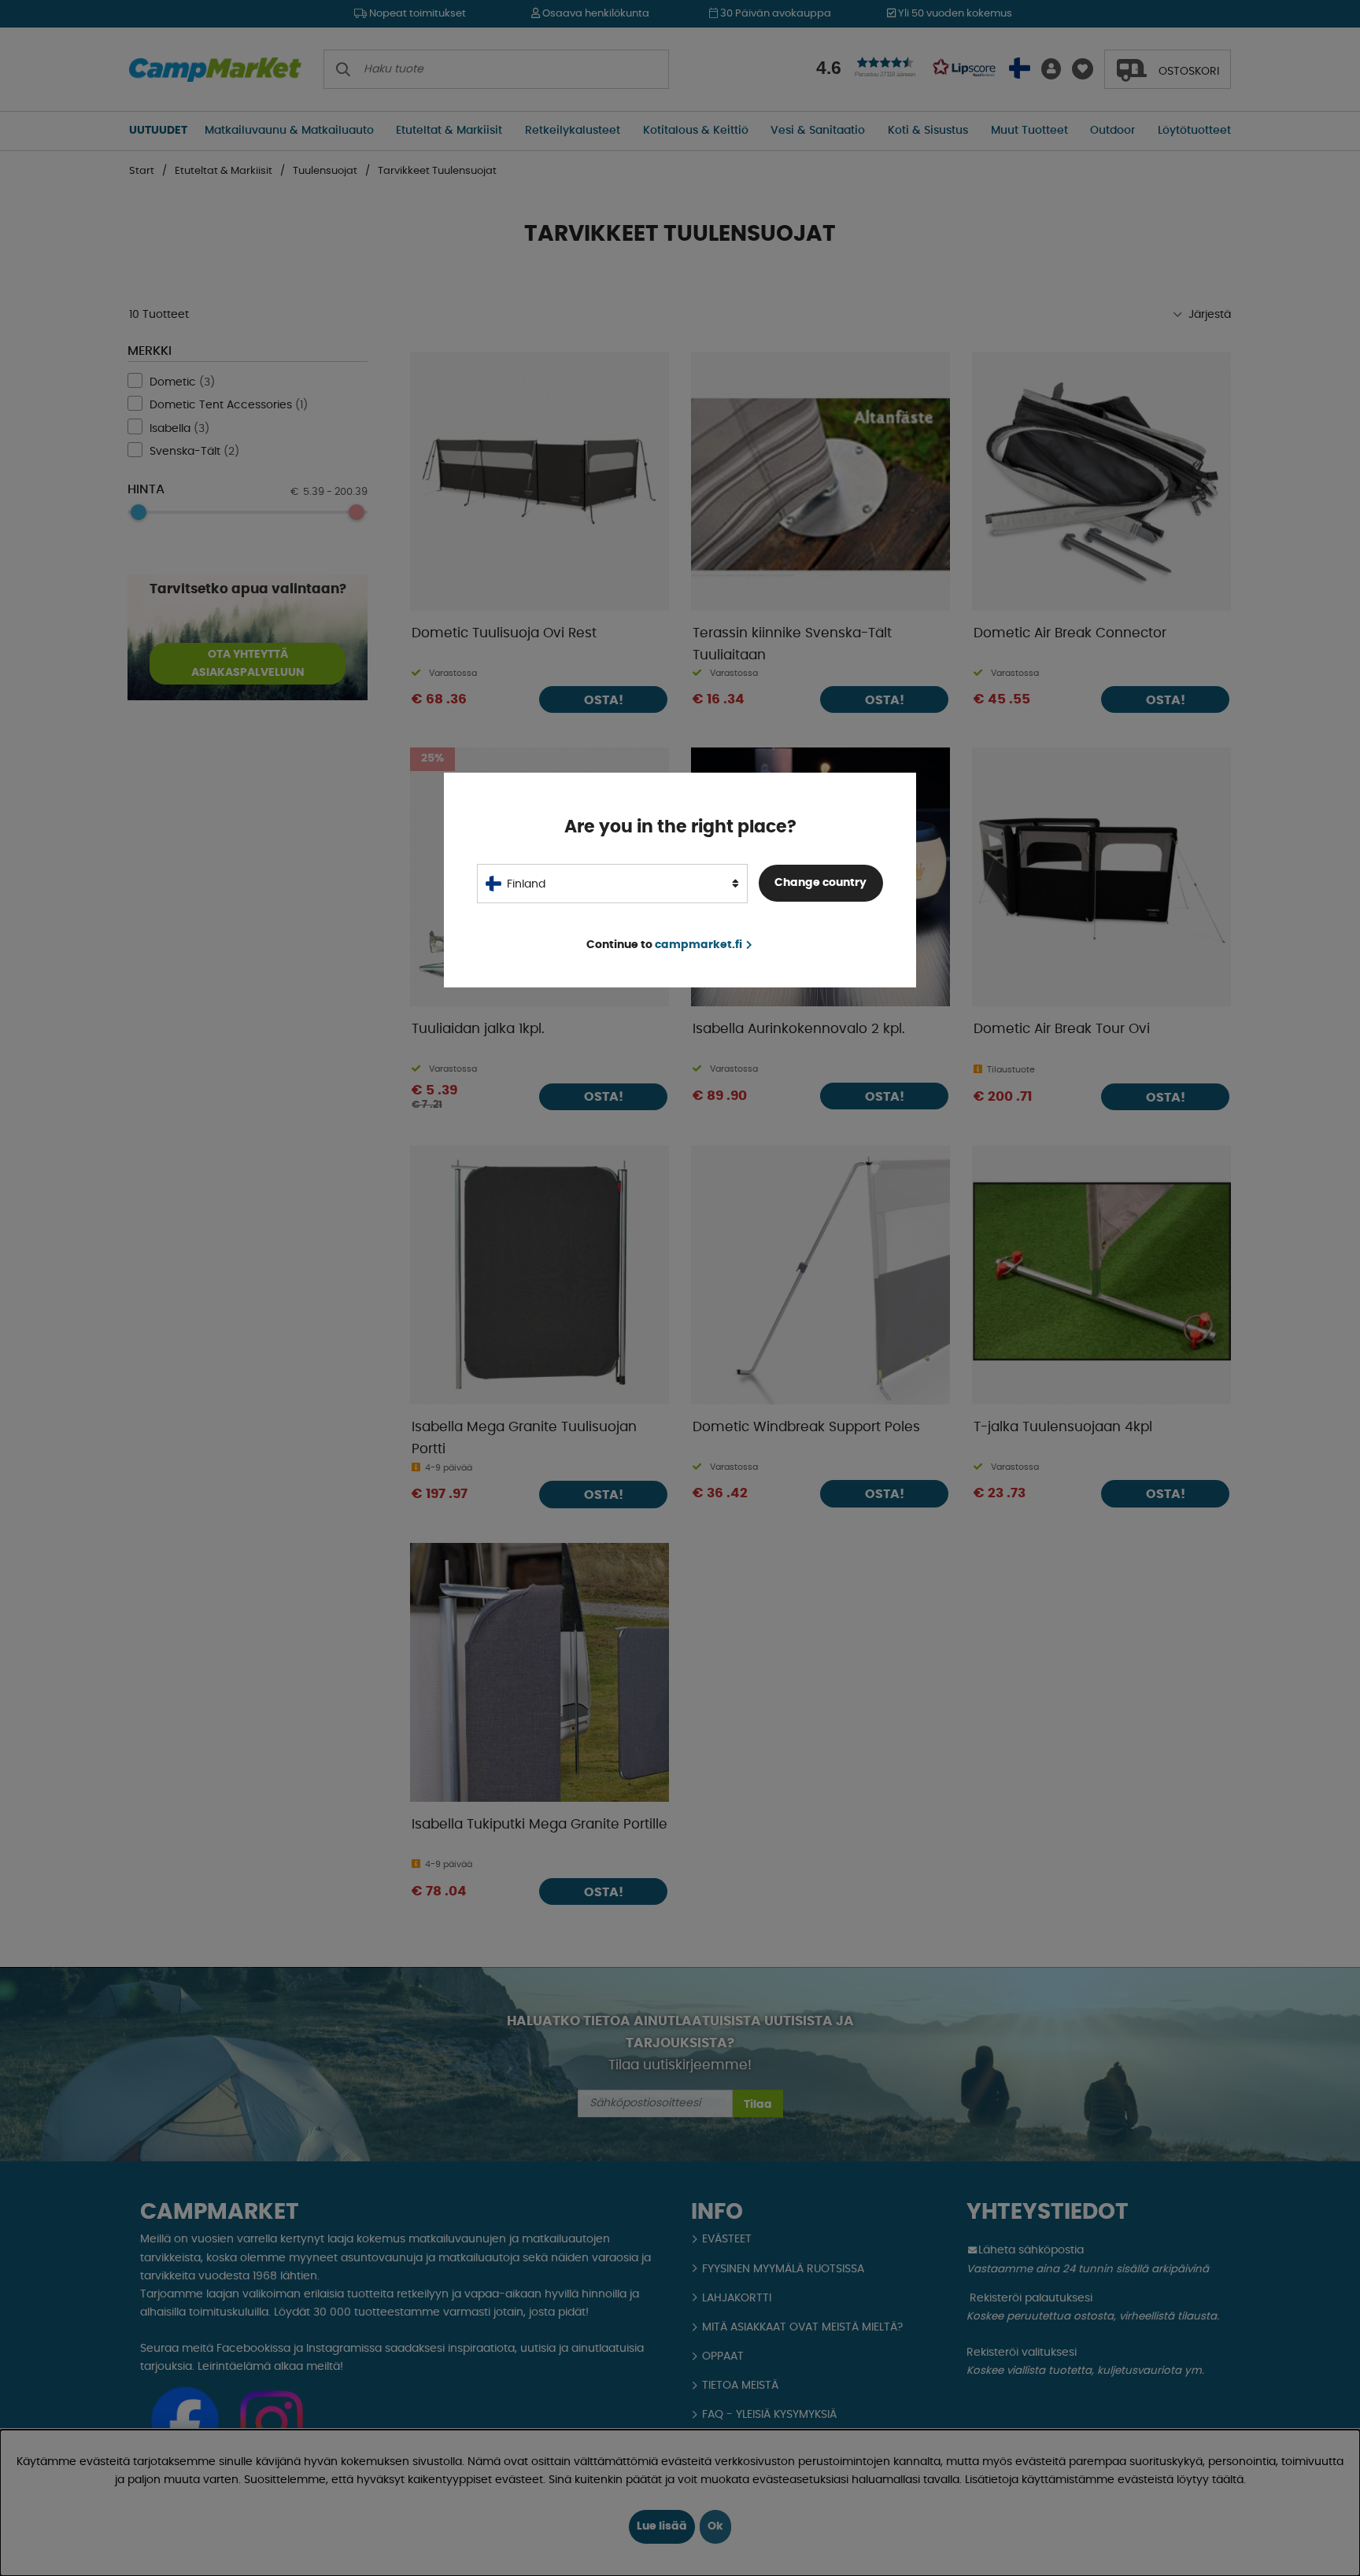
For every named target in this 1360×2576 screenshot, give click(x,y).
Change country (820, 883)
